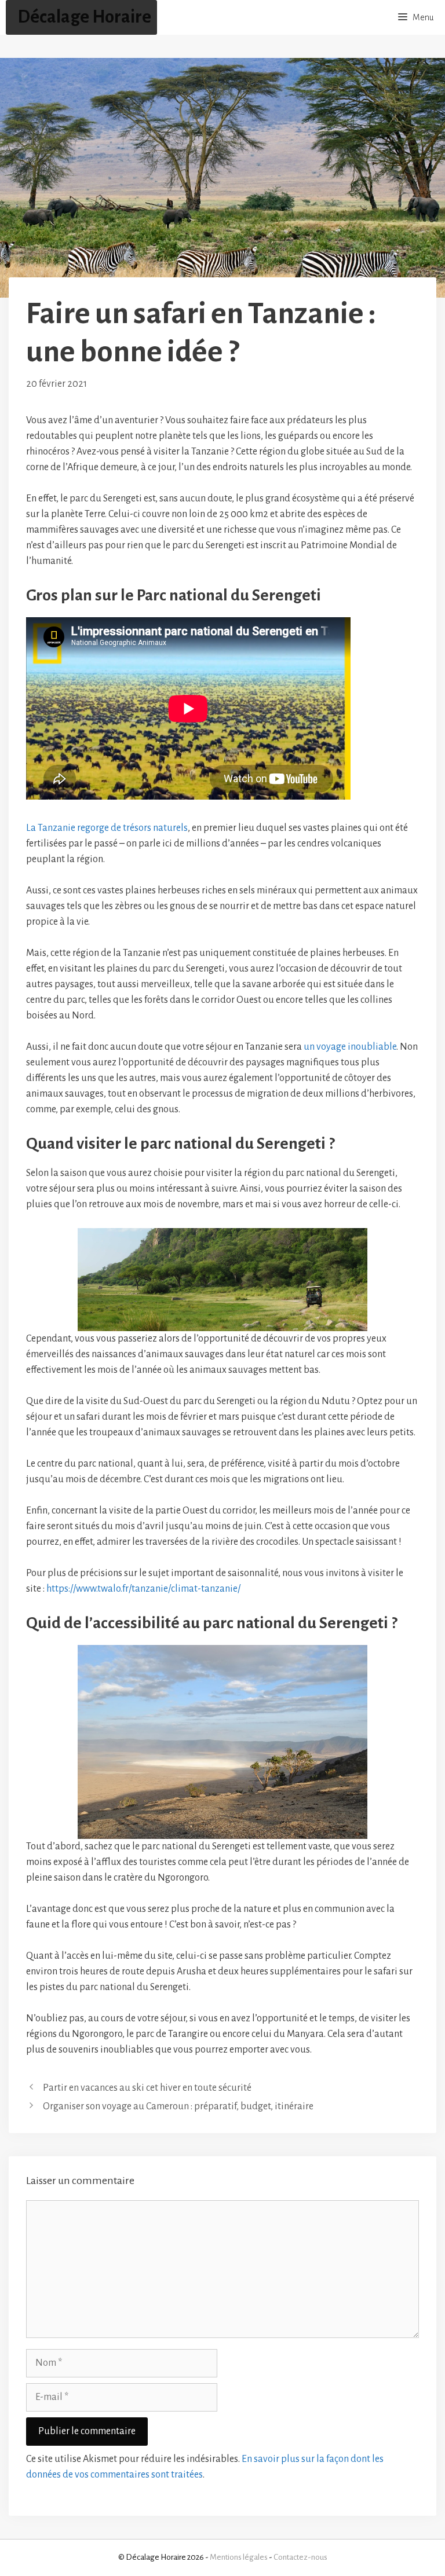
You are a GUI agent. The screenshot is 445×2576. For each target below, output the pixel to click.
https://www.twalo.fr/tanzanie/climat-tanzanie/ (143, 1589)
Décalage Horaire (84, 17)
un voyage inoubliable (350, 1047)
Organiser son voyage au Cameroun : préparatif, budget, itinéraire (178, 2106)
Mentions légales (239, 2557)
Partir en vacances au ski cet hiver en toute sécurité (147, 2088)
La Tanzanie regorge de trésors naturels (107, 828)
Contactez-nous (300, 2557)
